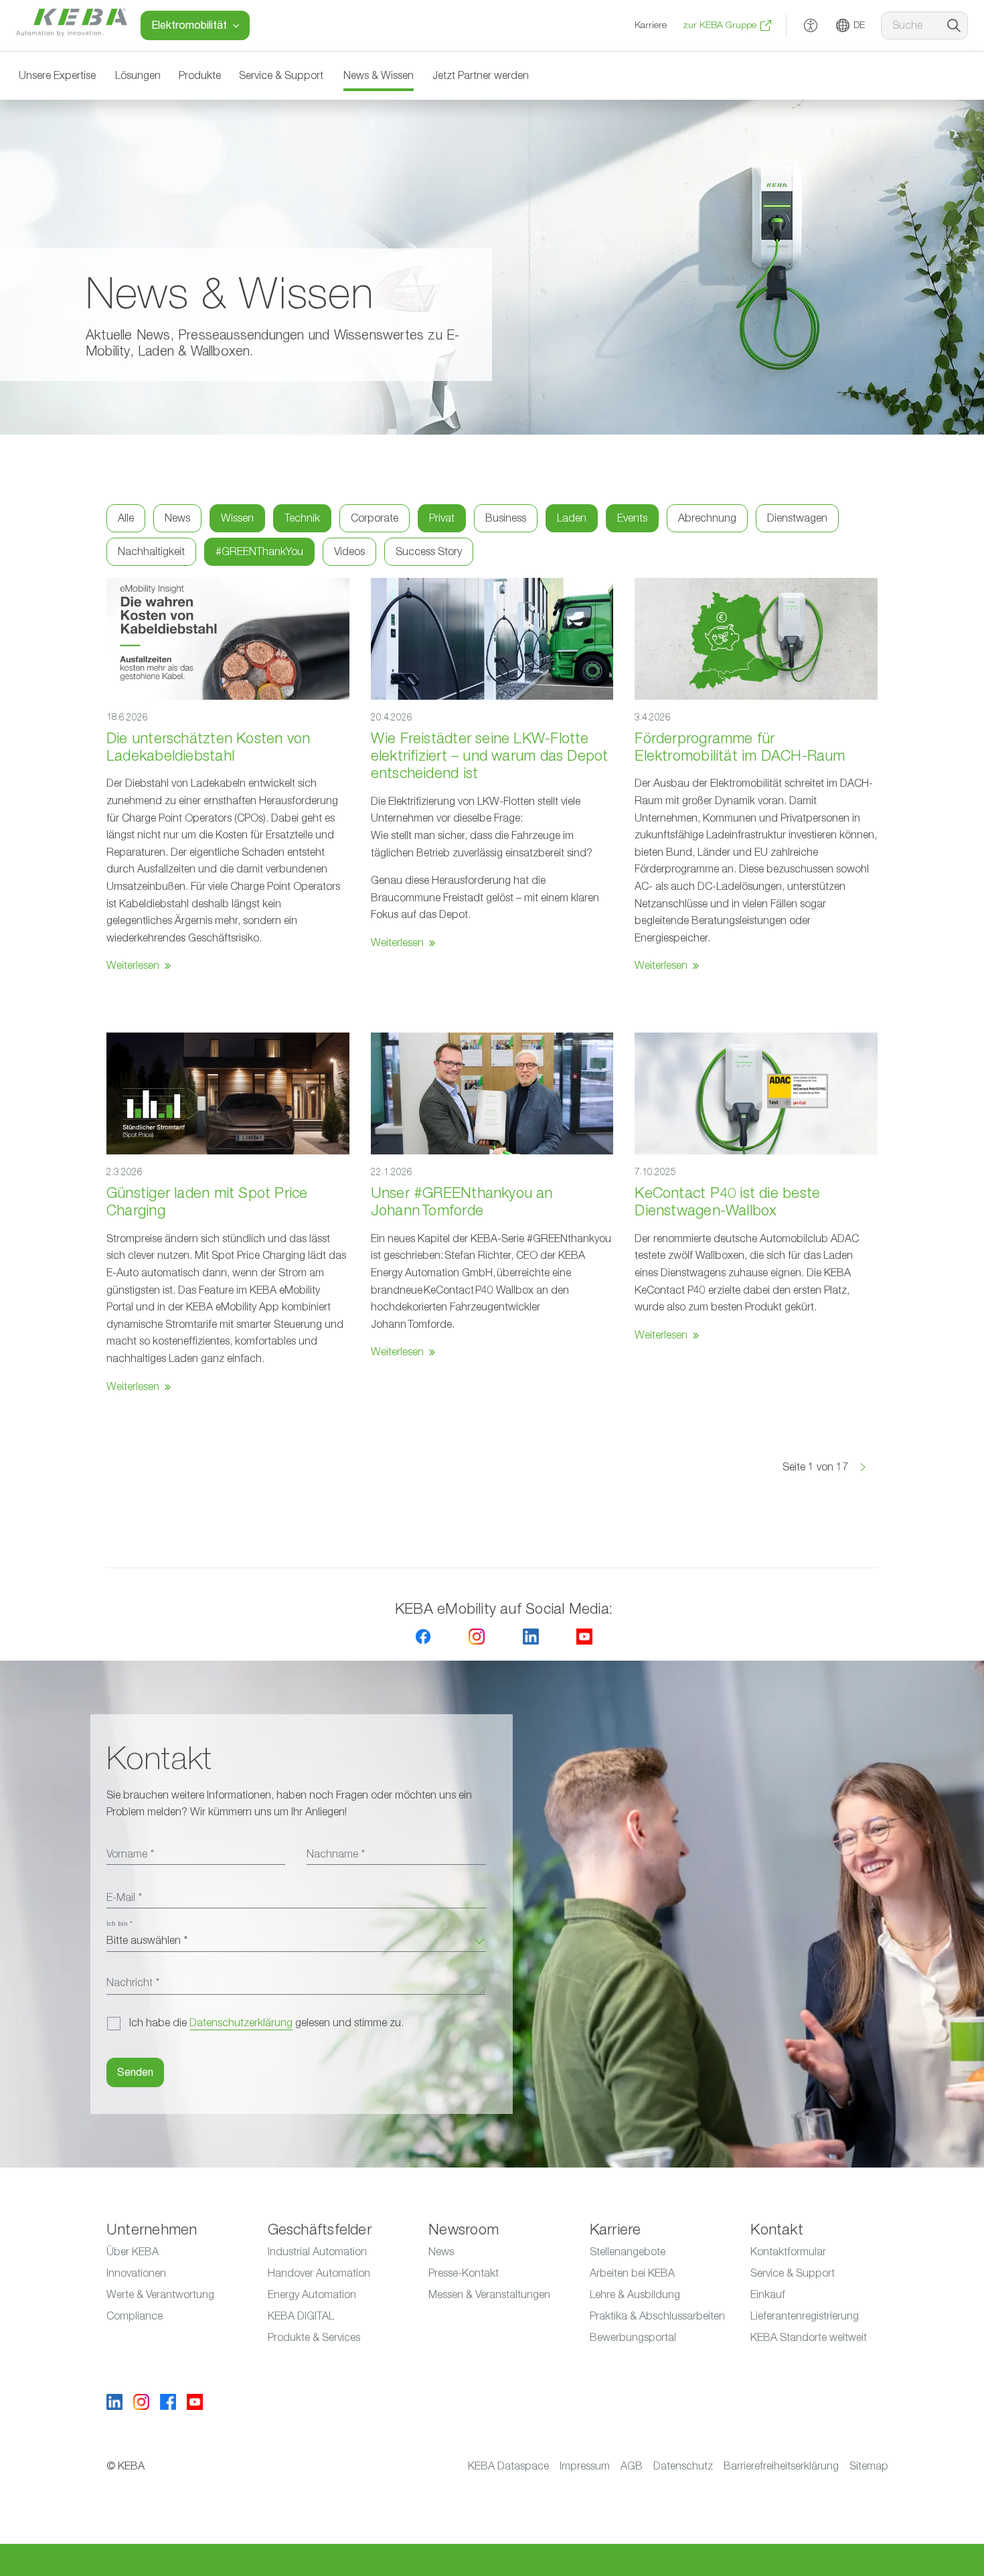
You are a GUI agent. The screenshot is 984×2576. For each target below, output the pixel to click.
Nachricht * (133, 1983)
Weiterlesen (133, 966)
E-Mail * (124, 1898)
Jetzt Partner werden (481, 76)
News (177, 518)
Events (632, 518)
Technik (302, 518)
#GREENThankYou (259, 552)
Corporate (375, 518)
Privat (442, 518)
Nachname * (336, 1854)
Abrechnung (707, 518)
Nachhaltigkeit (151, 552)
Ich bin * (119, 1924)
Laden (572, 518)
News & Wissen (379, 76)
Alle (126, 518)
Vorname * (130, 1854)
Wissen (237, 518)
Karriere (651, 25)
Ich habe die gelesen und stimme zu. (266, 2023)
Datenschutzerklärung (241, 2023)
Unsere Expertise (57, 76)
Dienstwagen (797, 518)
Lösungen (138, 76)
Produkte (200, 76)
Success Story (429, 552)
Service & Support (281, 76)
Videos (349, 552)
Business (506, 518)
